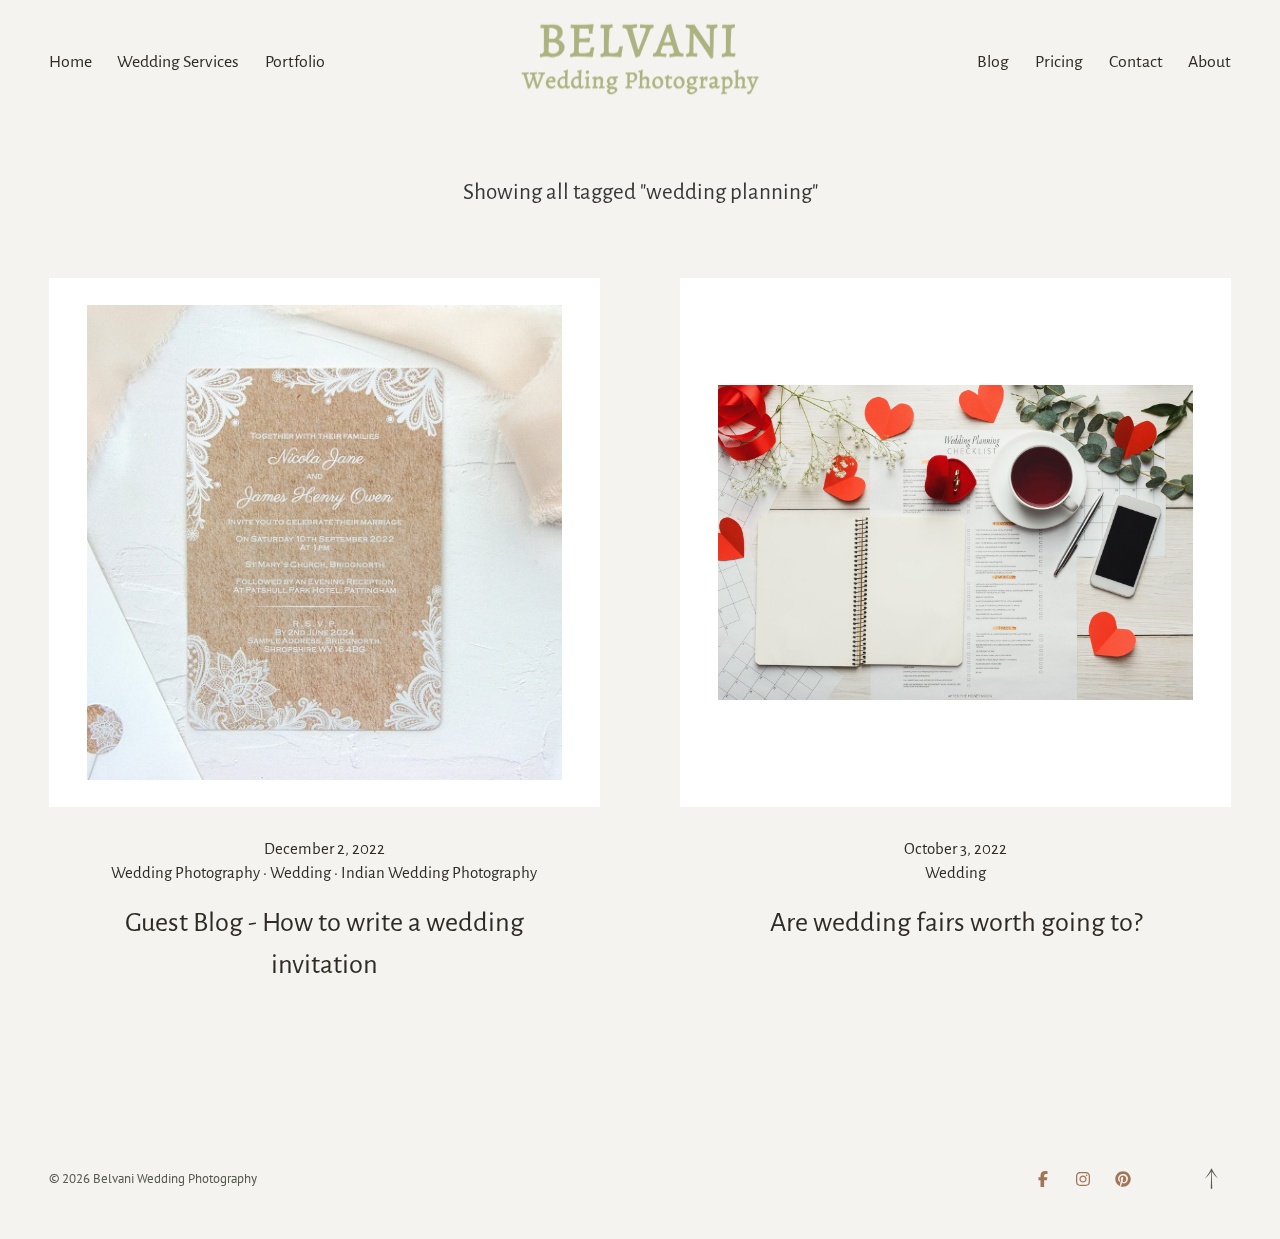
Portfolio (295, 62)
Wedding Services (178, 62)
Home (70, 62)
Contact (1136, 62)
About (1209, 62)
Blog (993, 62)
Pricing (1059, 62)
